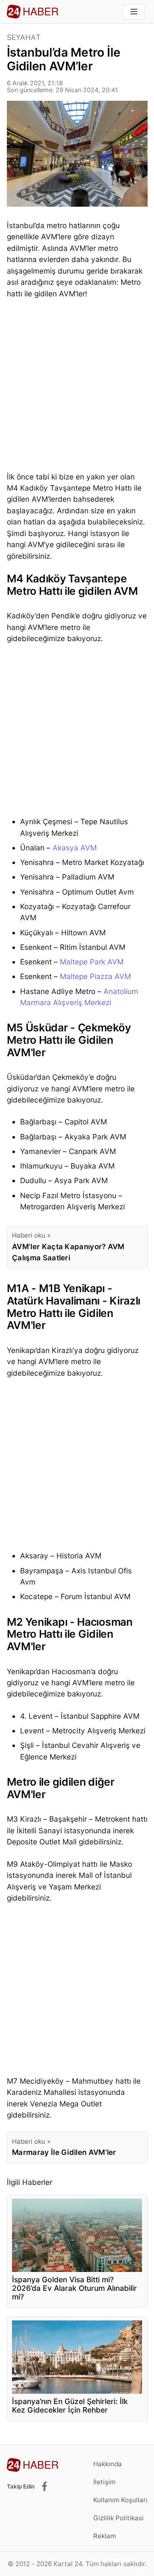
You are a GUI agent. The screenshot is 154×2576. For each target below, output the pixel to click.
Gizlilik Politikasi (118, 2518)
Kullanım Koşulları (120, 2500)
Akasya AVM (75, 848)
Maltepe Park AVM (92, 962)
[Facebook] (44, 2487)
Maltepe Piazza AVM (95, 976)
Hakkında (108, 2464)
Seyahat (24, 38)
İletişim (104, 2482)
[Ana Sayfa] (33, 12)
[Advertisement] (77, 387)
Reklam (105, 2536)
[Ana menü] (134, 12)
